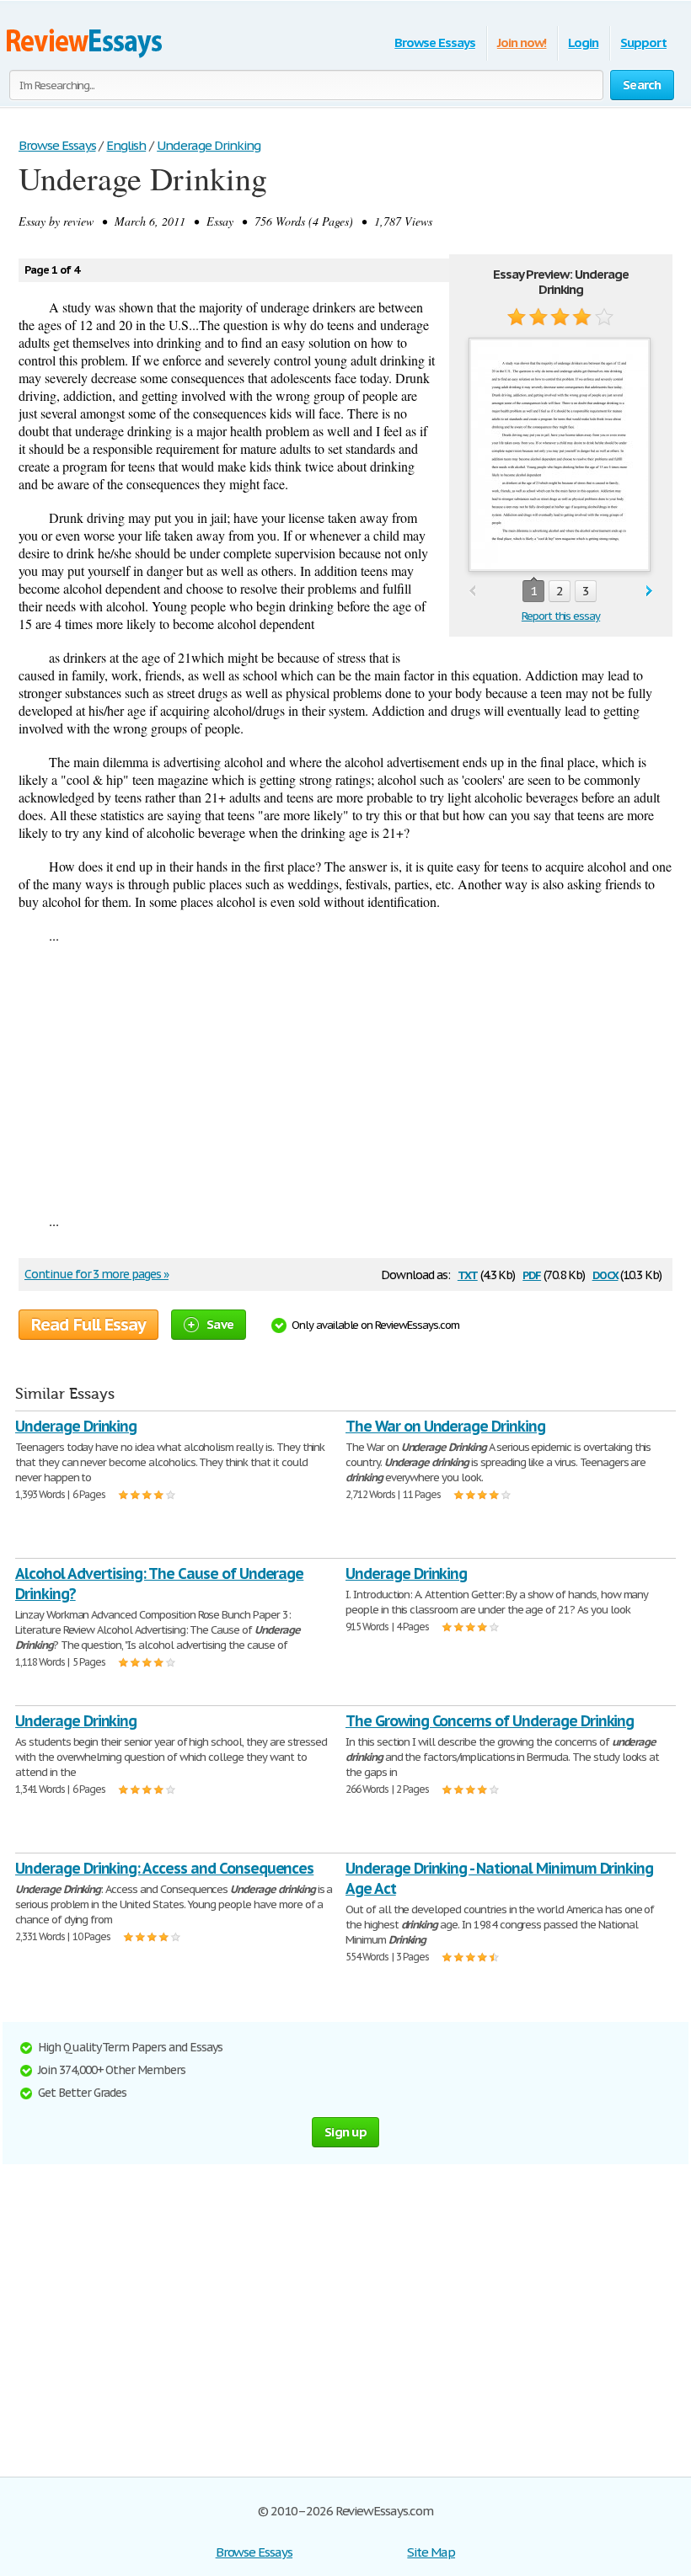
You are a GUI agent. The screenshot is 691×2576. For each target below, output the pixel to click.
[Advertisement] (345, 1078)
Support (643, 43)
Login (583, 43)
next (649, 592)
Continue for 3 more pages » (96, 1274)
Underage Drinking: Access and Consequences (164, 1868)
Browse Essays (434, 43)
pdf (532, 1274)
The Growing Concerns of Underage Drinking (490, 1721)
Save (220, 1324)
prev (472, 592)
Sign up (345, 2132)
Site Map (431, 2552)
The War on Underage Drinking (445, 1426)
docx (605, 1274)
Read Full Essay (88, 1325)
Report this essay (561, 616)
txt (468, 1274)
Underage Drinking (76, 1426)
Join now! (522, 43)
